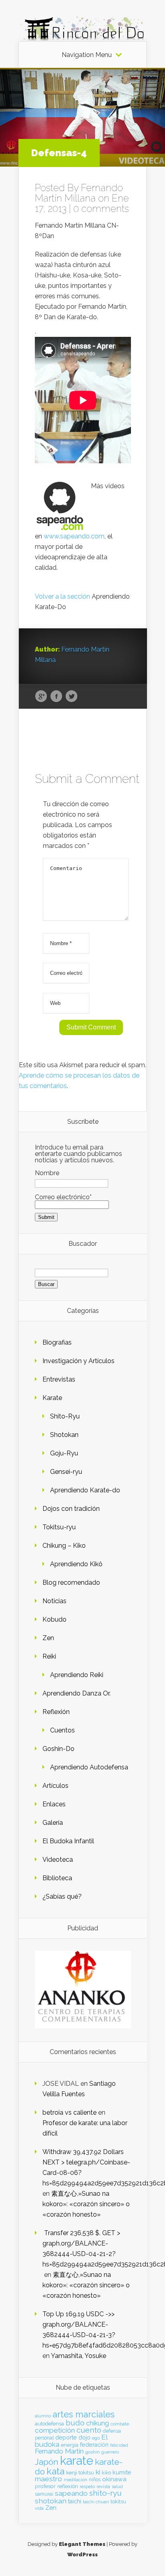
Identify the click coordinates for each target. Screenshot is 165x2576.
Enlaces (54, 1804)
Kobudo (54, 1619)
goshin (93, 2452)
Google (41, 697)
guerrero (110, 2452)
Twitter (71, 697)
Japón (47, 2462)
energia (70, 2445)
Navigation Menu (87, 55)
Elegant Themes (82, 2544)
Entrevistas (59, 1379)
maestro (48, 2479)
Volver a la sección (62, 596)
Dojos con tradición (71, 1509)
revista (103, 2487)
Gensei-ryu (66, 1472)
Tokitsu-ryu (59, 1527)
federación (94, 2445)
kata (55, 2471)
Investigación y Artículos (78, 1361)
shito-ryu (106, 2493)
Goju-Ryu (64, 1453)
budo (75, 2423)
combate (120, 2424)
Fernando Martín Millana (79, 193)
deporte (66, 2437)
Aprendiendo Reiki (77, 1675)
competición (55, 2430)
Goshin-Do (58, 1749)
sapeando (71, 2493)
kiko (106, 2473)
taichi (75, 2501)
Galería (53, 1823)
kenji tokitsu (80, 2472)
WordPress (82, 2555)
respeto (87, 2486)
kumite (122, 2472)
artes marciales (84, 2414)
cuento (89, 2430)
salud (117, 2487)
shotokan (51, 2501)
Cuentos (62, 1730)
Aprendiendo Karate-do (85, 1490)
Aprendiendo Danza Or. (76, 1693)
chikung (98, 2423)
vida (39, 2508)
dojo (85, 2437)
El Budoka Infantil (68, 1841)
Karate (52, 1398)
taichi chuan (96, 2502)
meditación (75, 2480)
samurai (44, 2494)
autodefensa (49, 2424)
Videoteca (58, 1860)
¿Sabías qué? (62, 1896)
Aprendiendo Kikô (76, 1564)
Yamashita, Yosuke (78, 2356)
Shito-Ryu (65, 1416)
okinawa (114, 2479)
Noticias (54, 1601)
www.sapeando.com (74, 536)
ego (96, 2438)
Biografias (57, 1342)
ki (98, 2472)
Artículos (55, 1786)
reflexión (68, 2486)
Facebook (56, 697)
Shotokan (64, 1435)
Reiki (49, 1656)
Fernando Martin (59, 2451)
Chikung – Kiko (64, 1546)
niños (95, 2480)
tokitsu (118, 2502)
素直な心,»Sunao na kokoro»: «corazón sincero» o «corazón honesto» (86, 2204)
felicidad (119, 2445)
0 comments (101, 209)
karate (77, 2461)
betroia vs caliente (69, 2112)
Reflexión (56, 1712)
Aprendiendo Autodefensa (89, 1767)
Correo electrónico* (63, 1197)
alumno (43, 2416)
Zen (48, 1638)
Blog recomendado (71, 1582)
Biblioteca (57, 1878)
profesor (45, 2486)
